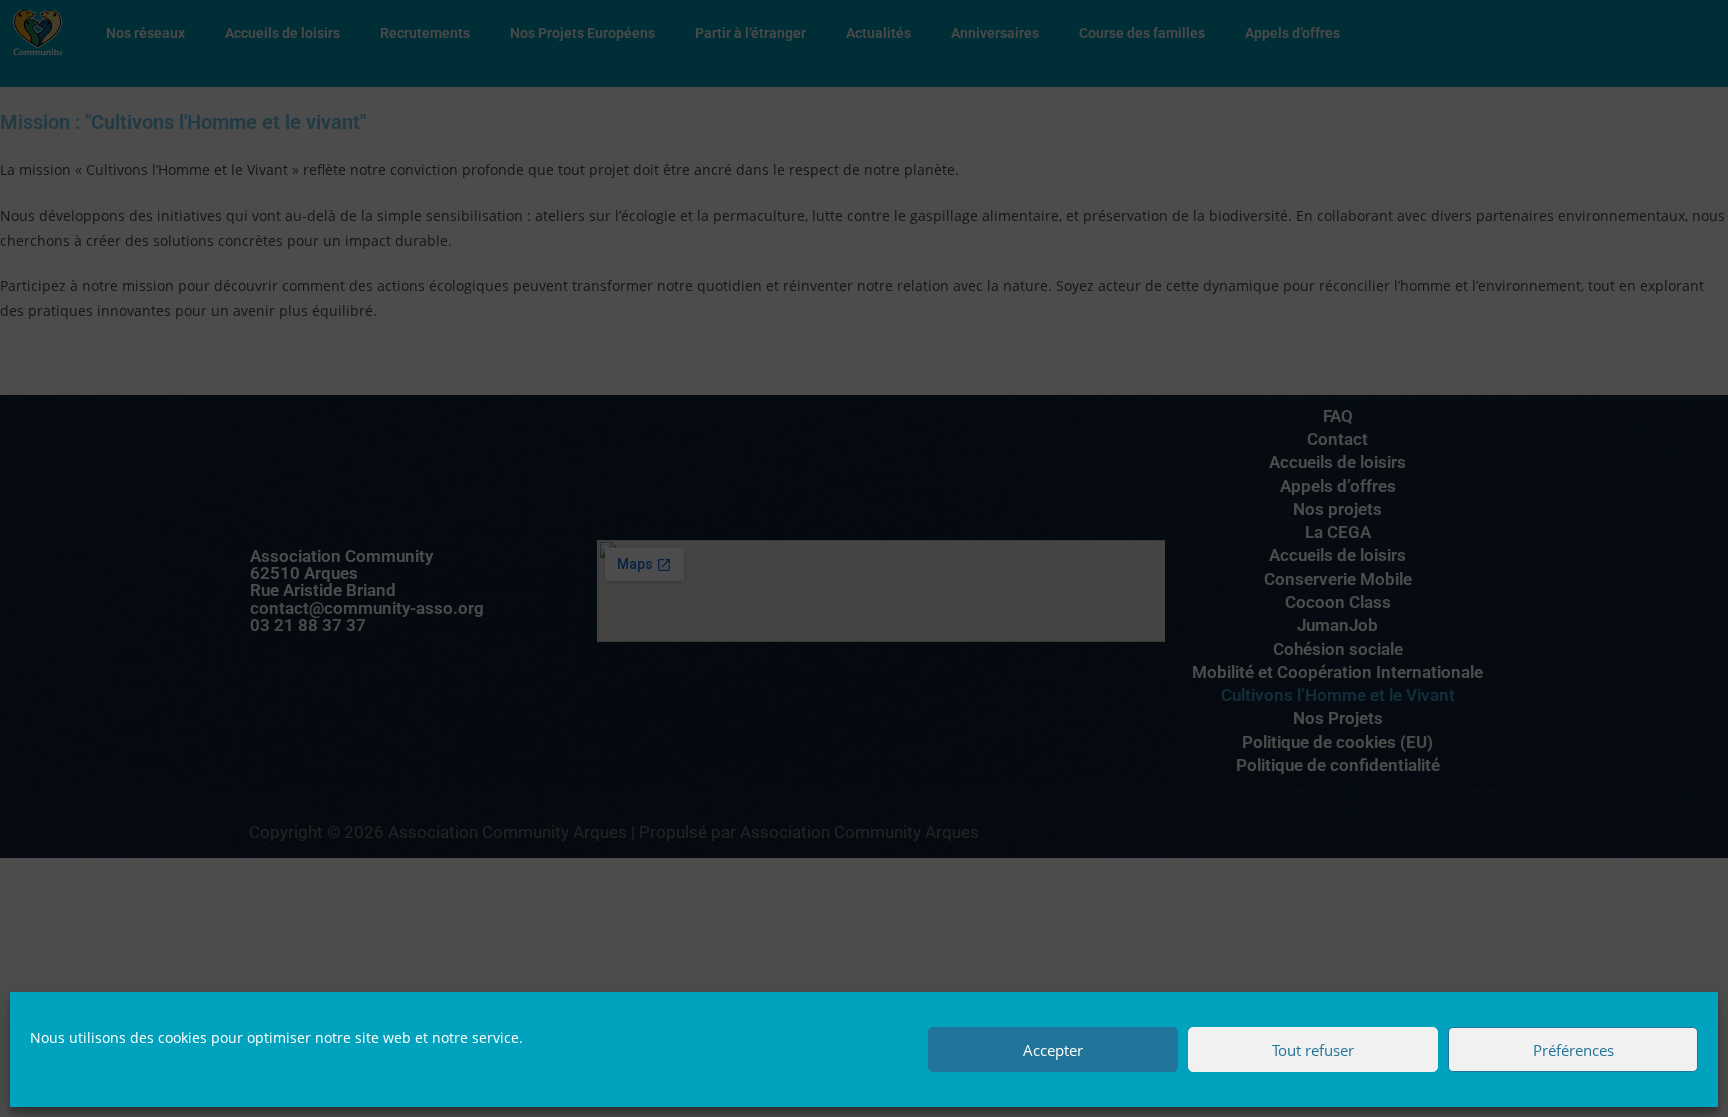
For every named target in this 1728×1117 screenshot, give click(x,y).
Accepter (1053, 1050)
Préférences (1573, 1050)
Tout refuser (1313, 1050)
